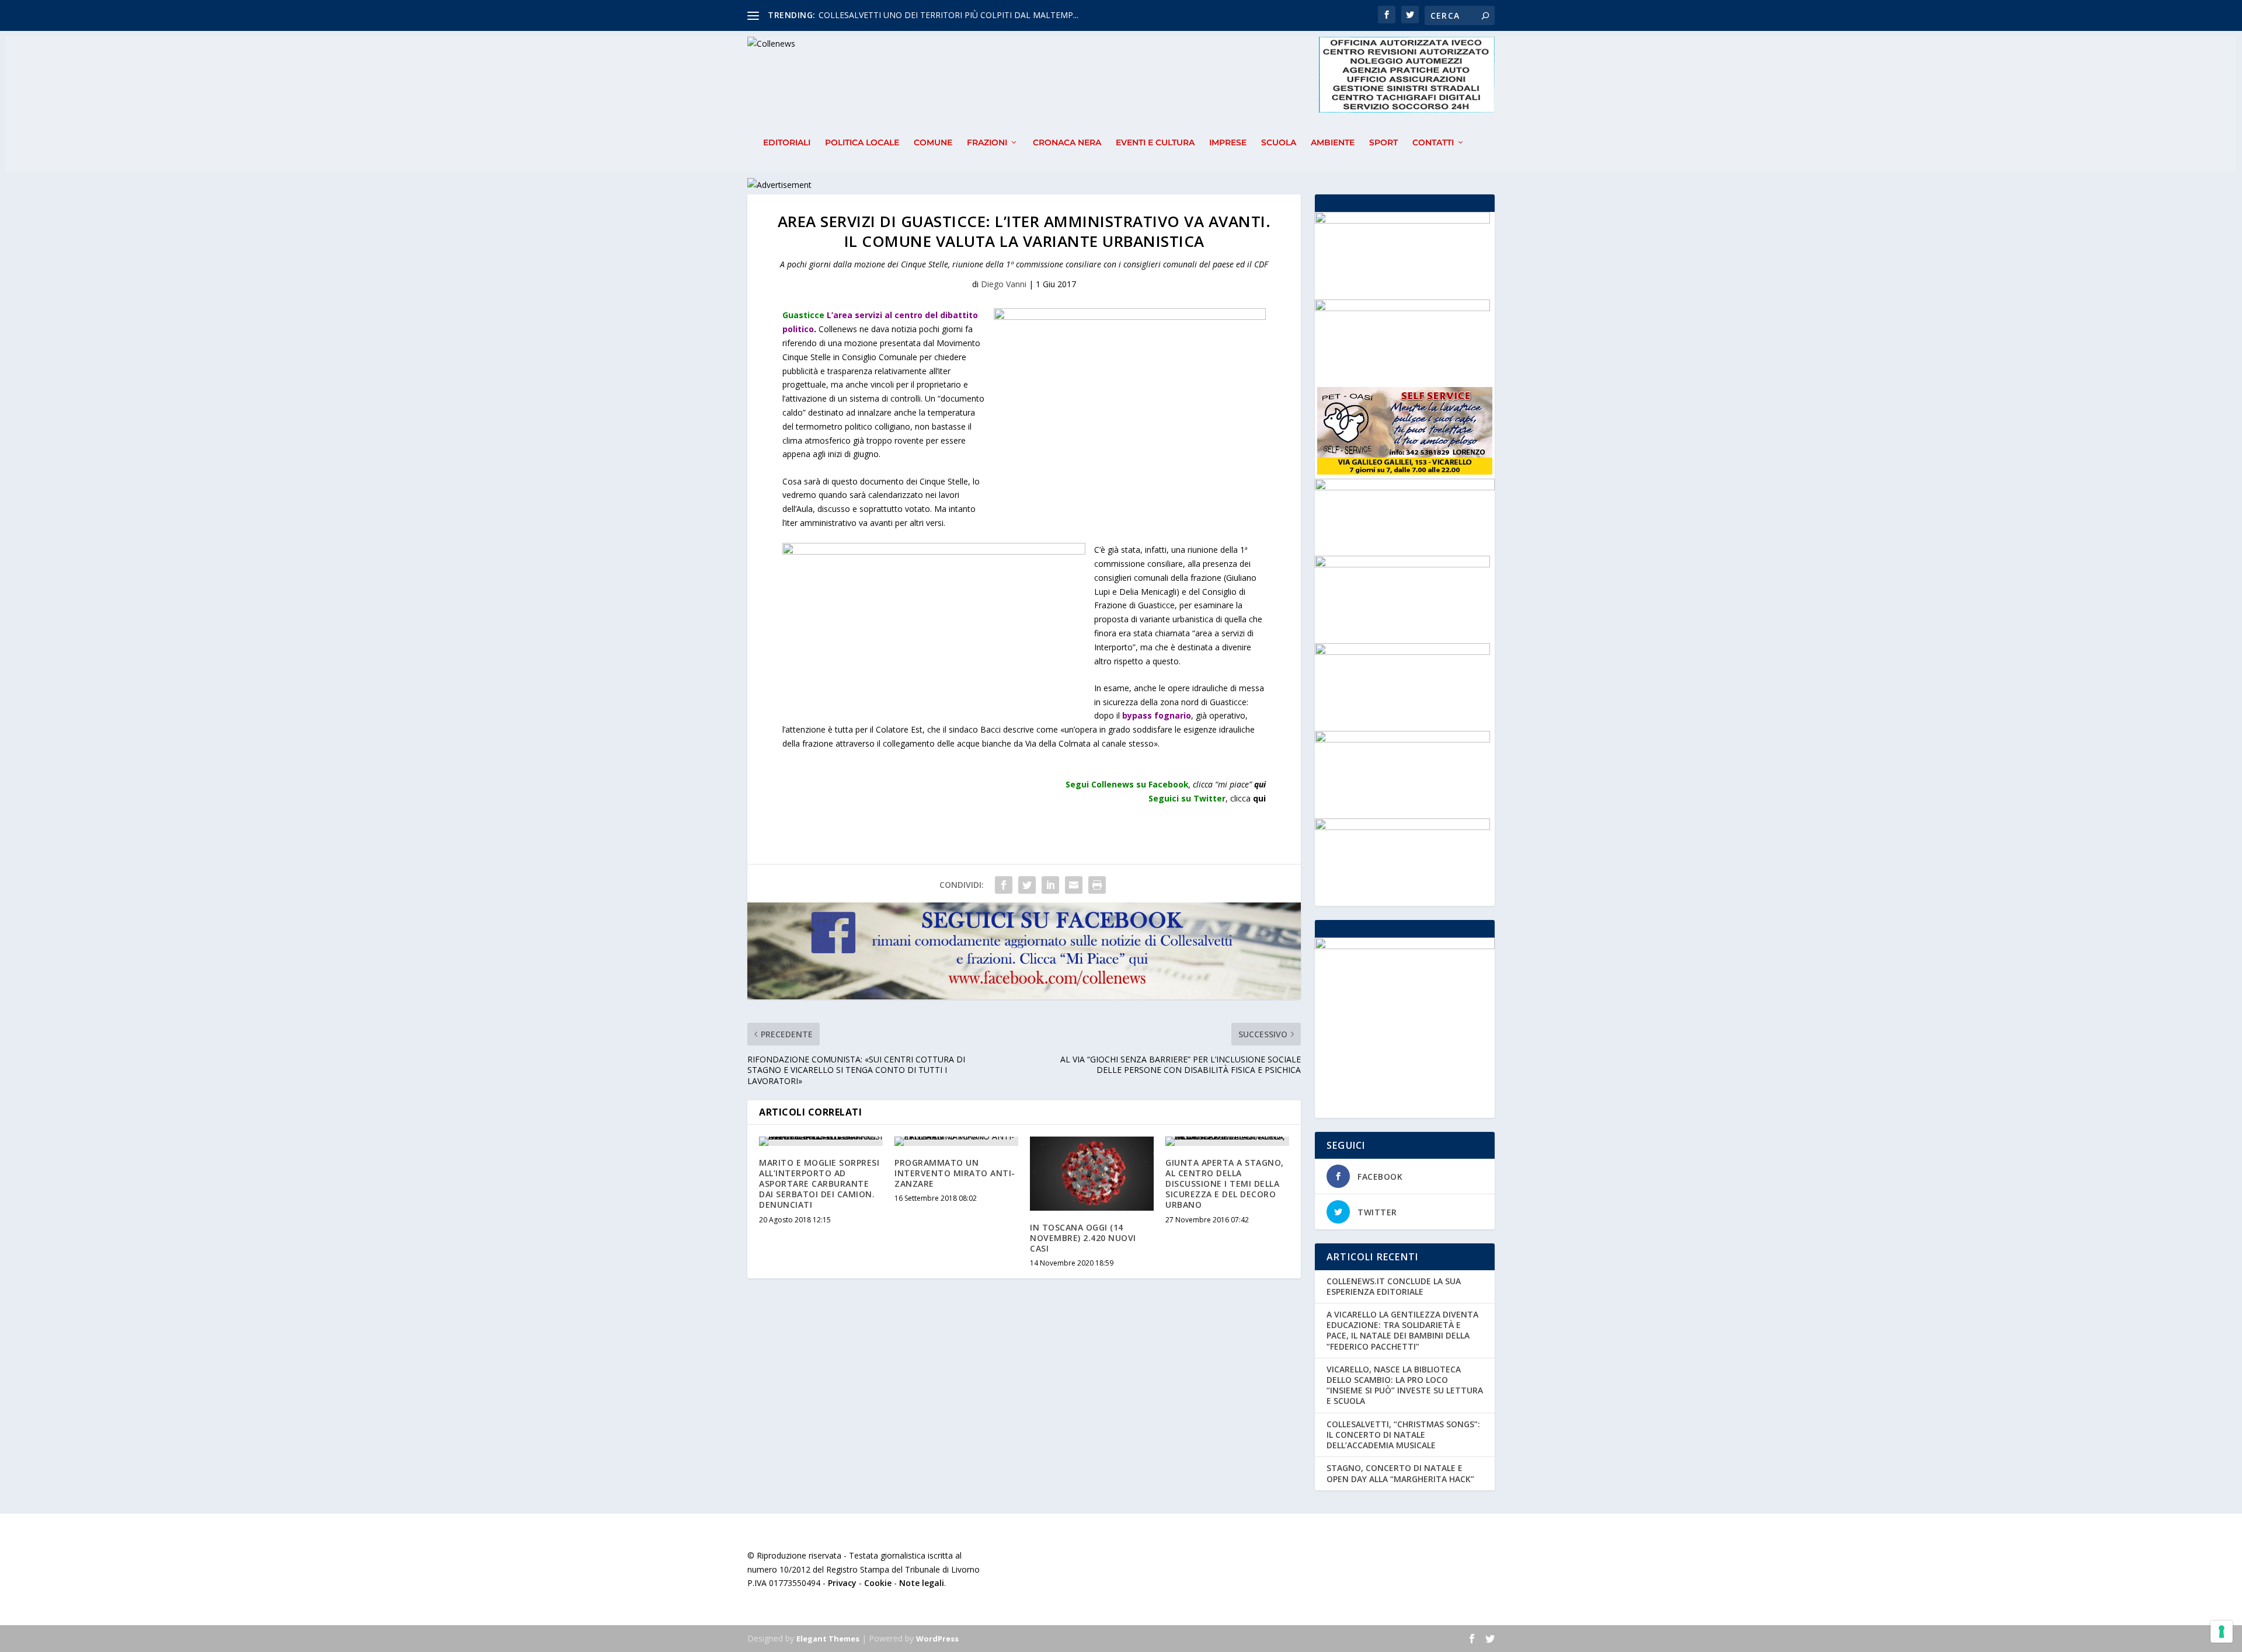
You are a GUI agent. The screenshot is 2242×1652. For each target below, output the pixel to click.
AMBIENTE (1333, 143)
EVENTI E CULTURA (1155, 143)
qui (1260, 784)
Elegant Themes (828, 1639)
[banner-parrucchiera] (1402, 827)
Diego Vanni (1004, 284)
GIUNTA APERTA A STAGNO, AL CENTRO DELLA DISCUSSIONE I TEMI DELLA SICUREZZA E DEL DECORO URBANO (1225, 1184)
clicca (1248, 798)
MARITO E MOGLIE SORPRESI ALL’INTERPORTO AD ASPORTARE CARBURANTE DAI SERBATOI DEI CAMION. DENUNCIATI (819, 1184)
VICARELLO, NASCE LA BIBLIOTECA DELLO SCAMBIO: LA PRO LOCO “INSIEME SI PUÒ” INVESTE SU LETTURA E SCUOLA (1405, 1385)
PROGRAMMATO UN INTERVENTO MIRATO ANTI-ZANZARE (955, 1173)
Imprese (1228, 143)
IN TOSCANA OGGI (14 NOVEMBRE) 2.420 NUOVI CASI (1083, 1238)
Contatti (1433, 143)
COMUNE (933, 143)
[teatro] (1402, 739)
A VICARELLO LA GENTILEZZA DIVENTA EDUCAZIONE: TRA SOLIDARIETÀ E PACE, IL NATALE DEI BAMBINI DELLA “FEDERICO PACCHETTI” (1402, 1330)
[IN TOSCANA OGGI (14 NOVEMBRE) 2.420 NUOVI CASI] (1092, 1174)
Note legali (922, 1583)
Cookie (878, 1583)
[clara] (1402, 220)
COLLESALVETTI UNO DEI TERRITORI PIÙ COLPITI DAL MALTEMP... (948, 15)
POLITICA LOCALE (862, 143)
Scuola (1279, 143)
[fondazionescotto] (1402, 564)
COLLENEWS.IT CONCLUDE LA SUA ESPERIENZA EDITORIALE (1394, 1286)
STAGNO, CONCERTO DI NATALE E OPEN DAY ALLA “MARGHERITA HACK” (1400, 1473)
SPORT (1383, 143)
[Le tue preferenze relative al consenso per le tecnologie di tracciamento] (2222, 1632)
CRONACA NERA (1067, 143)
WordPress (937, 1639)
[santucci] (1402, 652)
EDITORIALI (787, 143)
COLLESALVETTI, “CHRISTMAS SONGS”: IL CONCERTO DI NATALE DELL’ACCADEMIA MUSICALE (1403, 1435)
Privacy (842, 1583)
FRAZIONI (987, 143)
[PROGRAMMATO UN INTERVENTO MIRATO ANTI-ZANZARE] (956, 1141)
